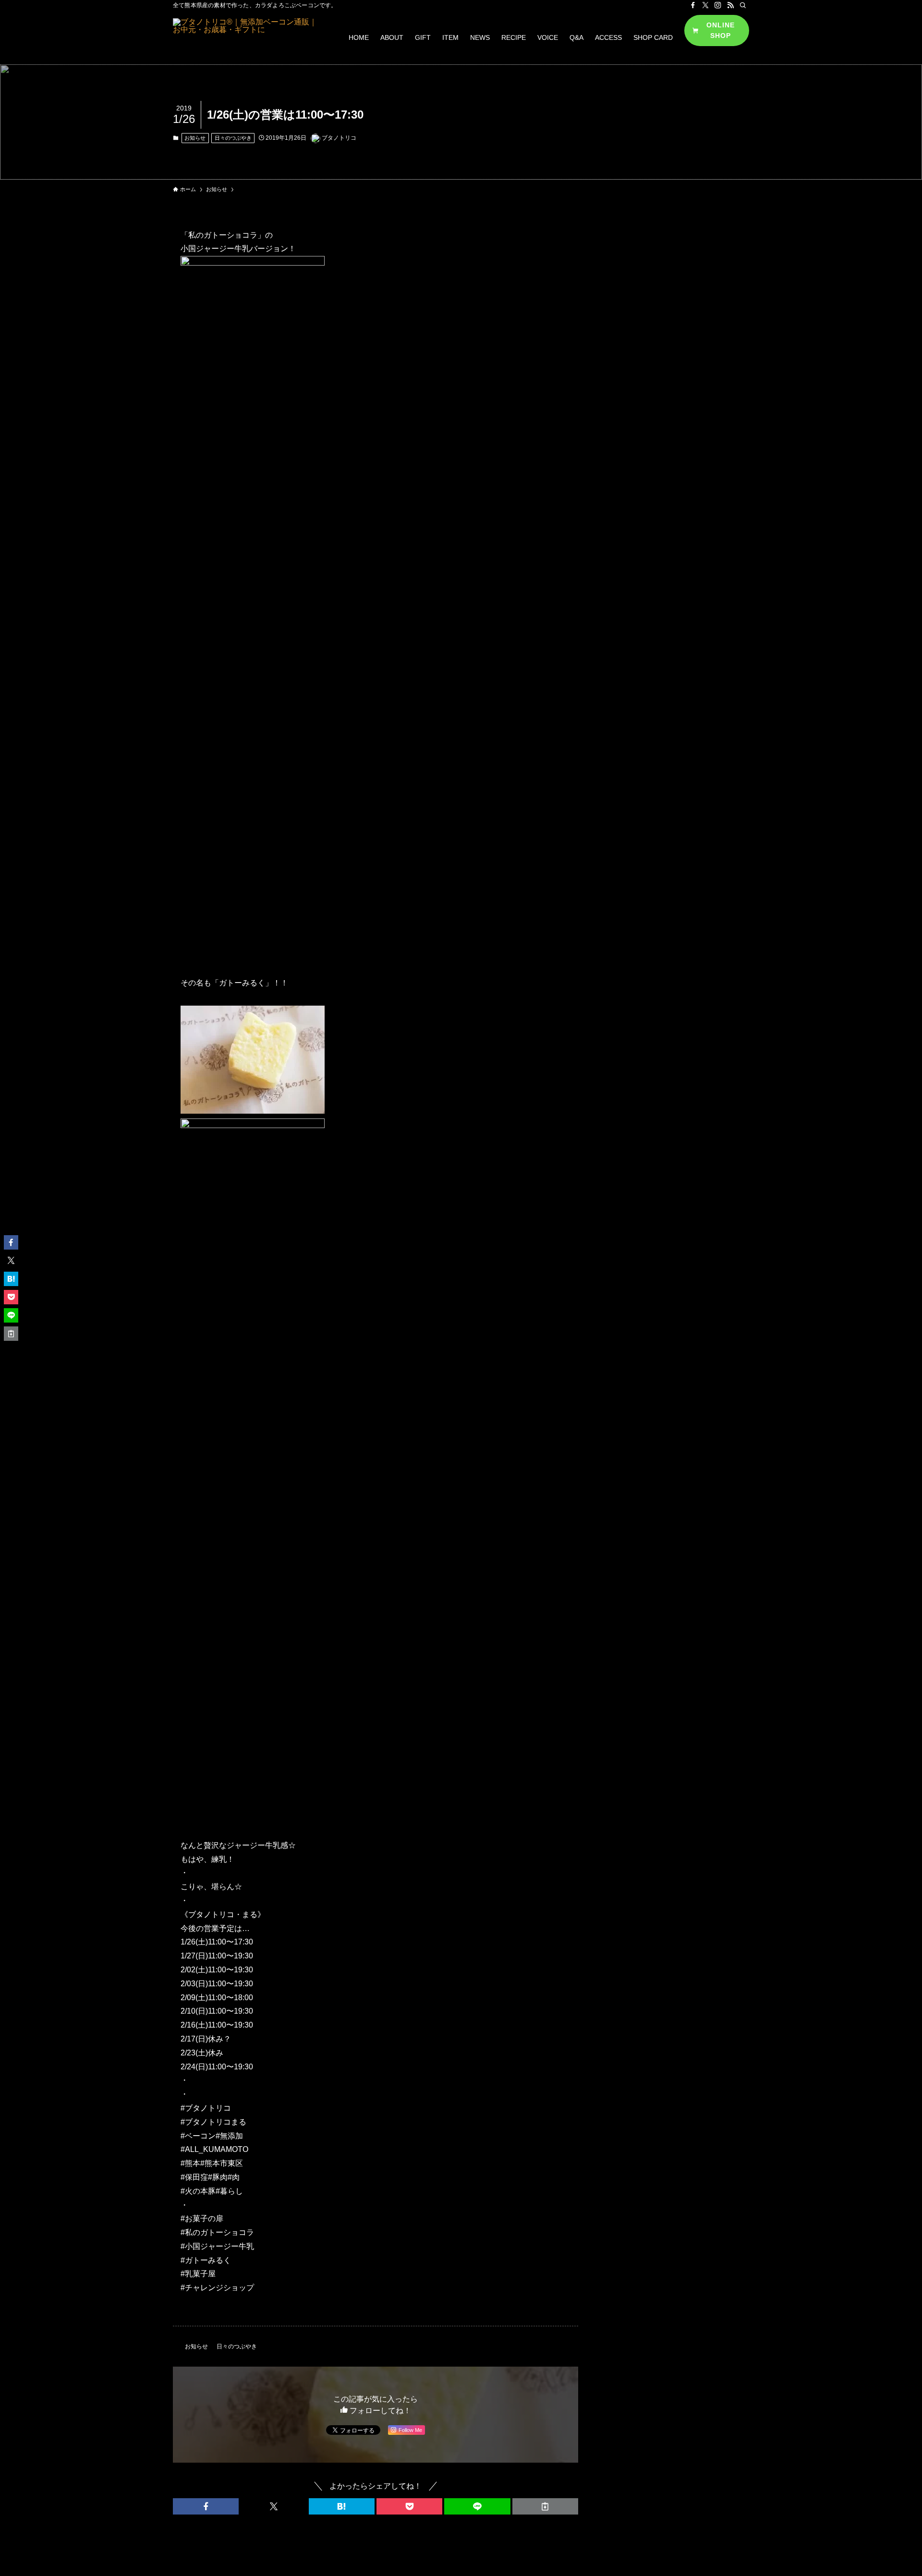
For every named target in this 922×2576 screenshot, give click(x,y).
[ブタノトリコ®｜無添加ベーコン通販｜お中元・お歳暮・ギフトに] (248, 37)
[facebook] (693, 5)
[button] (206, 2506)
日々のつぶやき (233, 138)
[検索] (743, 5)
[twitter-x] (705, 5)
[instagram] (718, 5)
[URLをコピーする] (545, 2506)
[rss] (730, 5)
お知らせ (195, 138)
